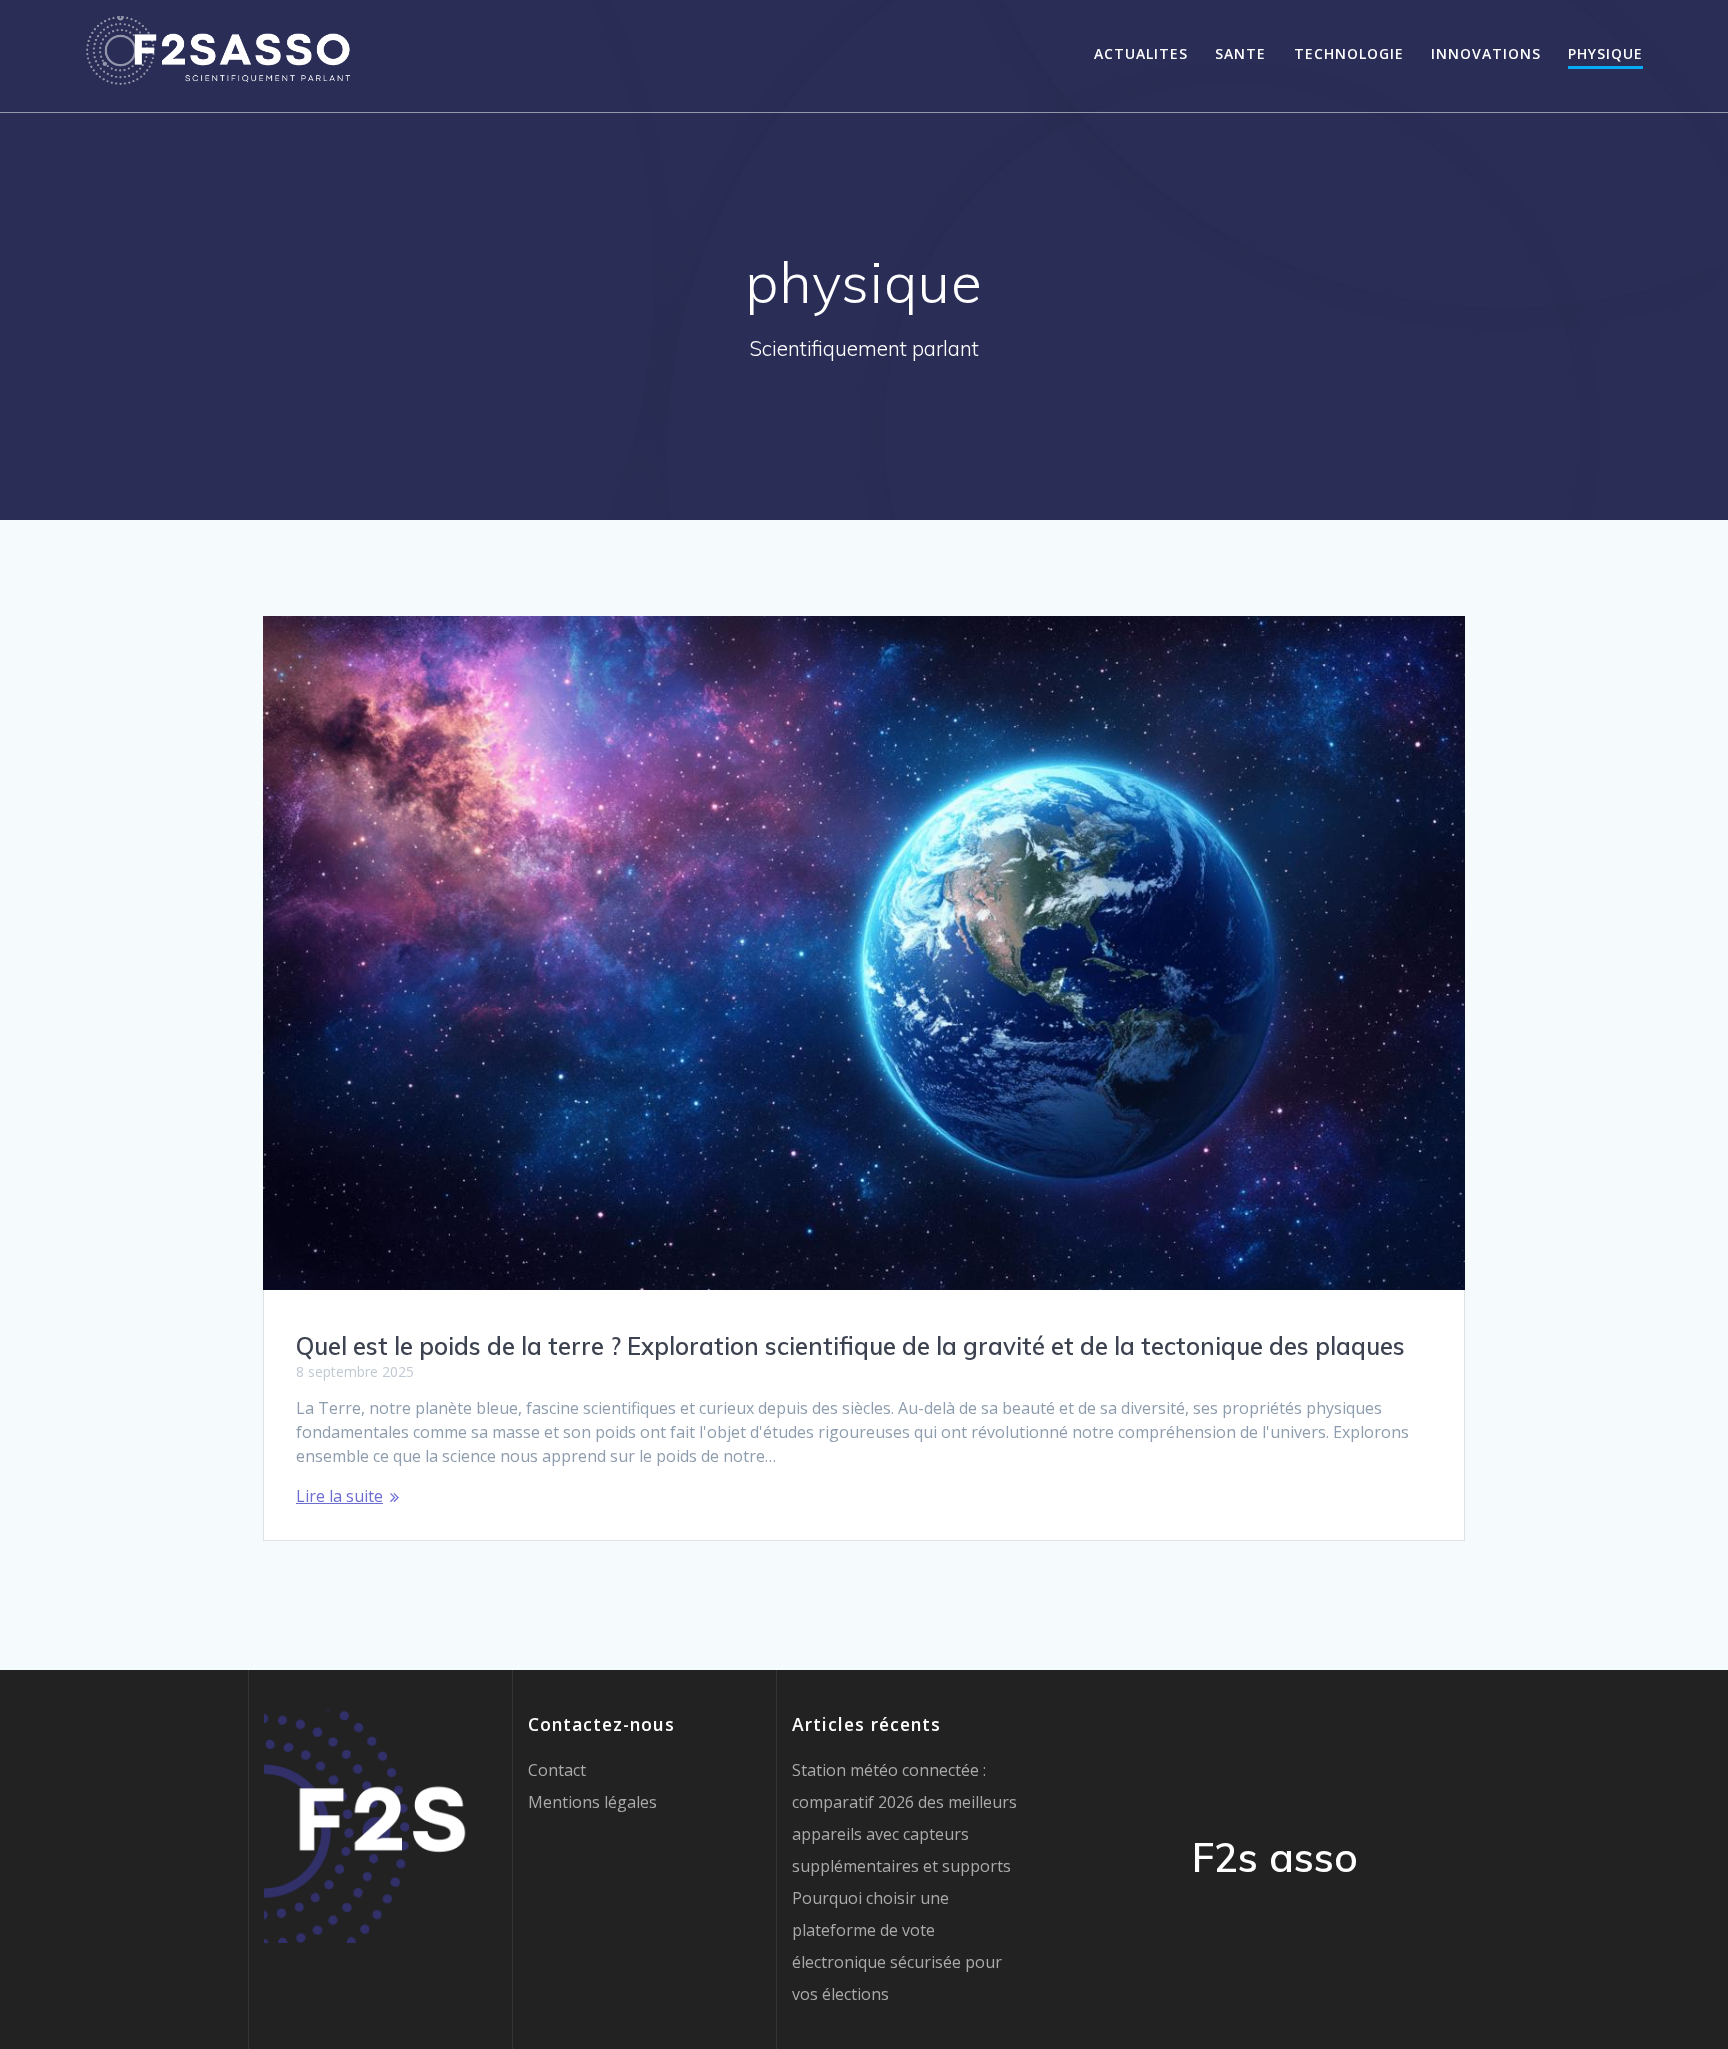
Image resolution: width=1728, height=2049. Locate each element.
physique (1605, 53)
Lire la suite (339, 1496)
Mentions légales (592, 1802)
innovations (1486, 53)
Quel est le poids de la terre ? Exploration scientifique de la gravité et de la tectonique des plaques (850, 1346)
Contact (557, 1770)
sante (1240, 53)
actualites (1141, 53)
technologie (1349, 53)
